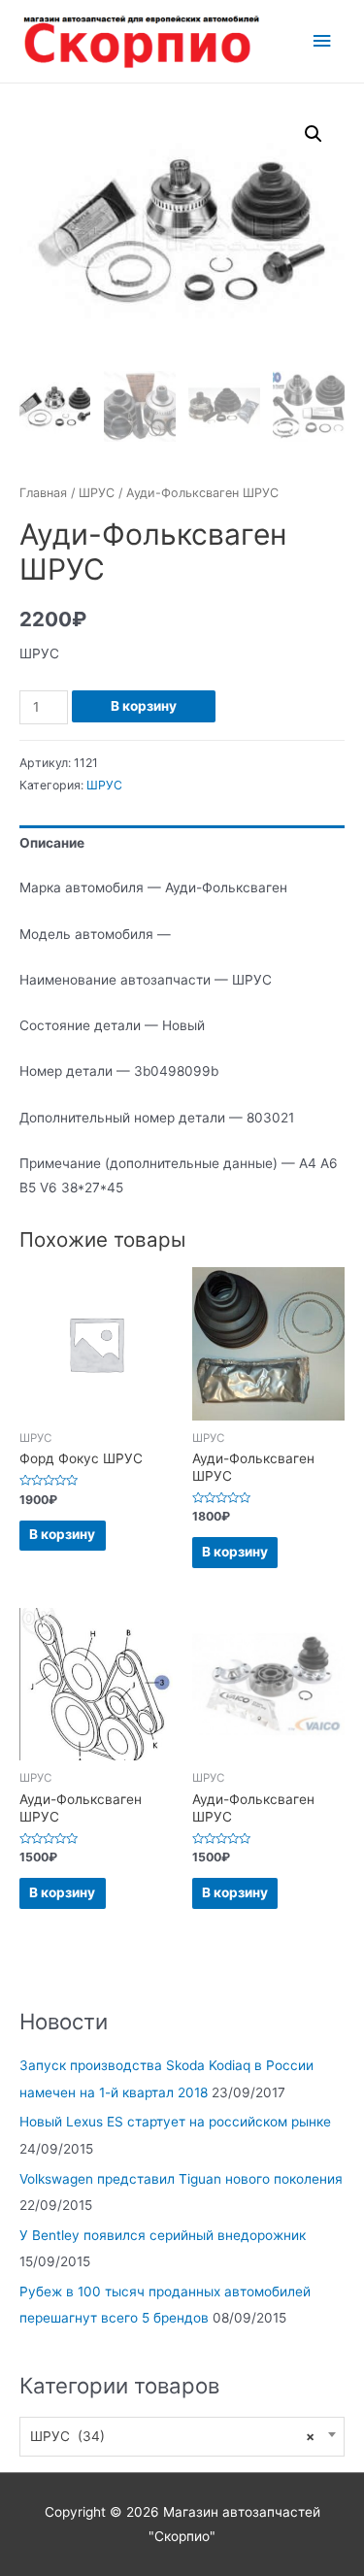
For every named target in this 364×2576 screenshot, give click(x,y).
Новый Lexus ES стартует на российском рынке (175, 2122)
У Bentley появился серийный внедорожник (163, 2235)
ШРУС (97, 493)
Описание (52, 843)
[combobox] (182, 2437)
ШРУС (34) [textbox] (172, 2436)
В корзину (144, 706)
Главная (43, 493)
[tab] (182, 844)
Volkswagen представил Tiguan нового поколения (181, 2179)
